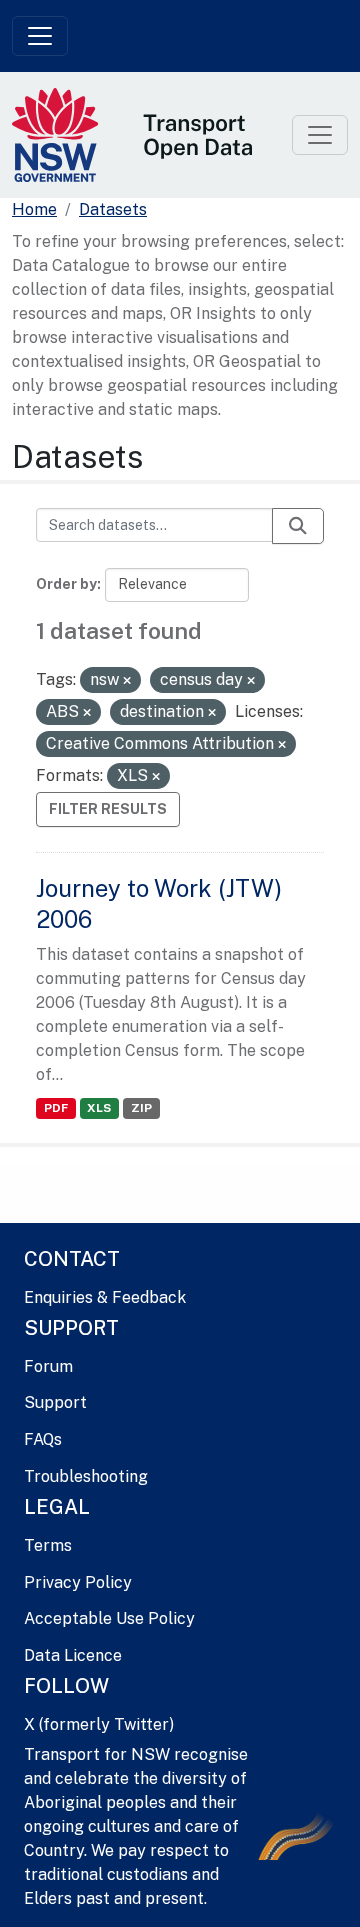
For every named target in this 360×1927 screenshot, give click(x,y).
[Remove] (127, 681)
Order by (66, 584)
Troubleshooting (86, 1476)
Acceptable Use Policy (109, 1618)
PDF (56, 1108)
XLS (99, 1108)
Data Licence (73, 1655)
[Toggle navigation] (40, 36)
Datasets (113, 209)
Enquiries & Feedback (105, 1297)
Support (55, 1402)
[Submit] (298, 526)
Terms (48, 1545)
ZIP (141, 1108)
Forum (48, 1366)
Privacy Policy (78, 1582)
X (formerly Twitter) (99, 1724)
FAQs (43, 1439)
